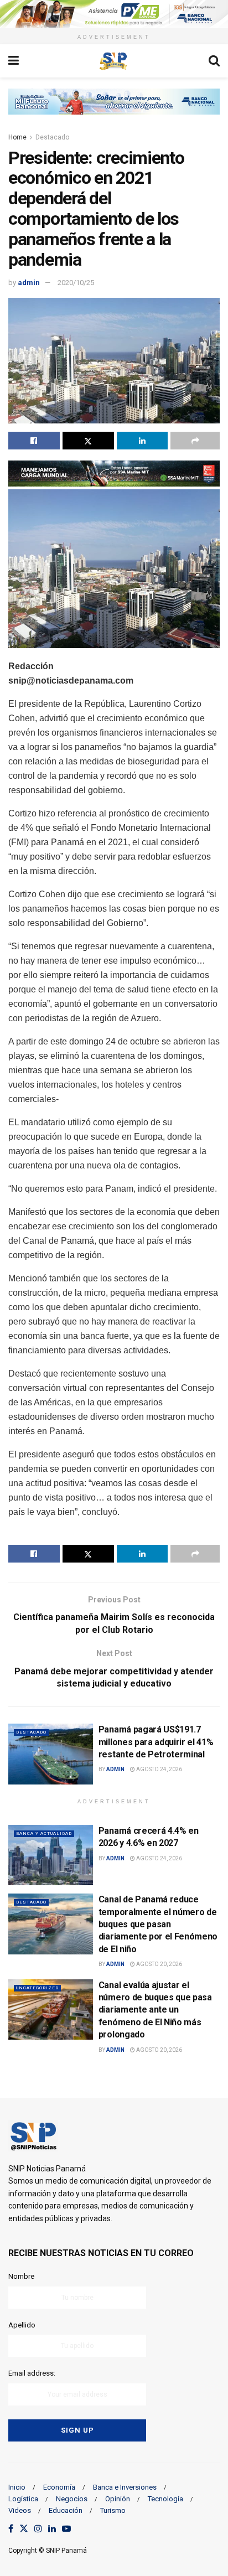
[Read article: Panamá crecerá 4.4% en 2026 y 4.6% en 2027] (51, 1855)
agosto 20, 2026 (159, 1964)
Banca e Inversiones (125, 2487)
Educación (66, 2510)
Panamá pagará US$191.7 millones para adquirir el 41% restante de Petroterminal (156, 1742)
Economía (59, 2487)
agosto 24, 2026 (159, 1769)
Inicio (17, 2487)
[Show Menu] (14, 61)
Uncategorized (37, 1988)
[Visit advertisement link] (114, 14)
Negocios (72, 2499)
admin (29, 283)
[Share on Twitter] (88, 441)
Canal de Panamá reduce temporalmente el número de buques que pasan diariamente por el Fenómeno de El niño (158, 1924)
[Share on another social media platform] (195, 441)
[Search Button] (214, 61)
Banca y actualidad (44, 1833)
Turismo (113, 2510)
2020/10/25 (76, 283)
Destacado (52, 137)
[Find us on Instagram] (38, 2529)
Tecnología (165, 2499)
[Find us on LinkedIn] (52, 2529)
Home (17, 137)
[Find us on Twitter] (24, 2529)
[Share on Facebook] (34, 441)
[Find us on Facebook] (11, 2529)
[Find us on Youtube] (66, 2529)
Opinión (118, 2499)
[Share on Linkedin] (142, 441)
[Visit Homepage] (113, 61)
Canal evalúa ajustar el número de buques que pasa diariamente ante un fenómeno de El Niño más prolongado (155, 2010)
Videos (20, 2510)
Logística (23, 2499)
